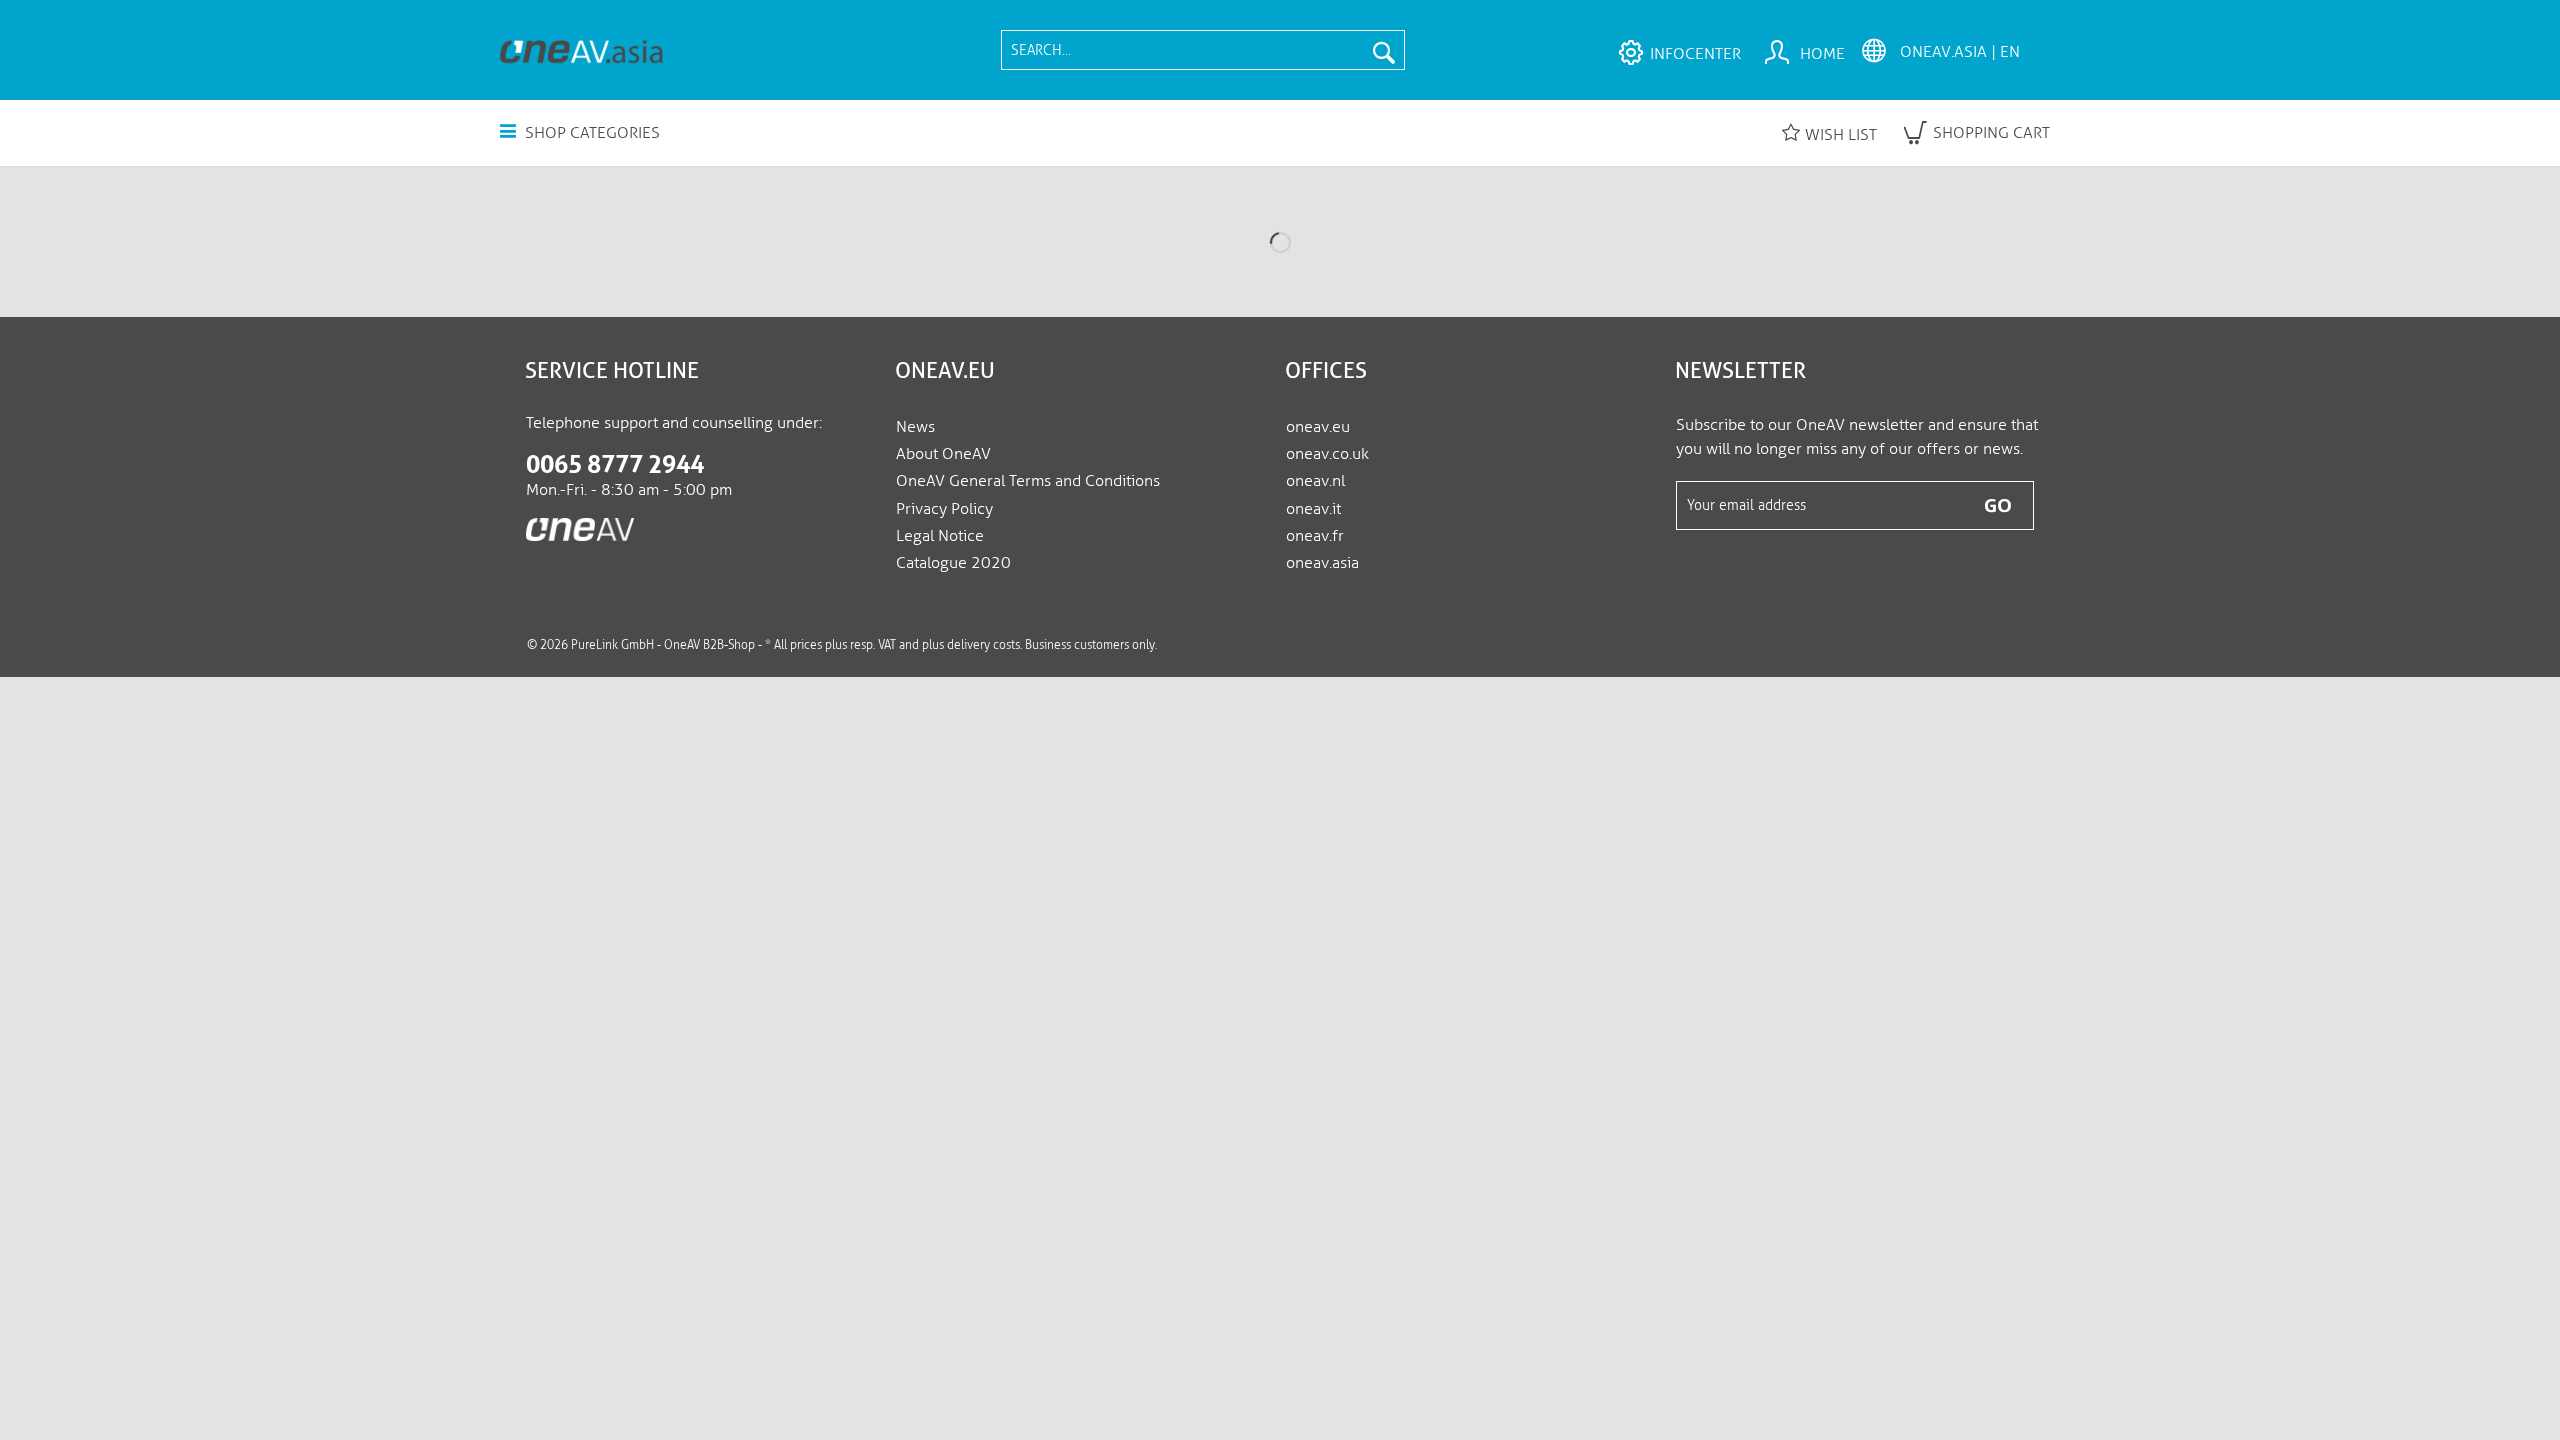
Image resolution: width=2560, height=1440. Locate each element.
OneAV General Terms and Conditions (1028, 480)
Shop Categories (590, 132)
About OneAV (943, 453)
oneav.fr (1315, 535)
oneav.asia (1322, 562)
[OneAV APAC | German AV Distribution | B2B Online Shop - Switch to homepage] (581, 50)
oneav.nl (1315, 480)
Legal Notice (940, 535)
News (915, 426)
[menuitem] (1203, 50)
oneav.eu (1318, 426)
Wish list (1841, 134)
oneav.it (1313, 508)
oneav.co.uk (1327, 453)
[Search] (1384, 50)
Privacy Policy (944, 508)
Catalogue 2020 (953, 562)
